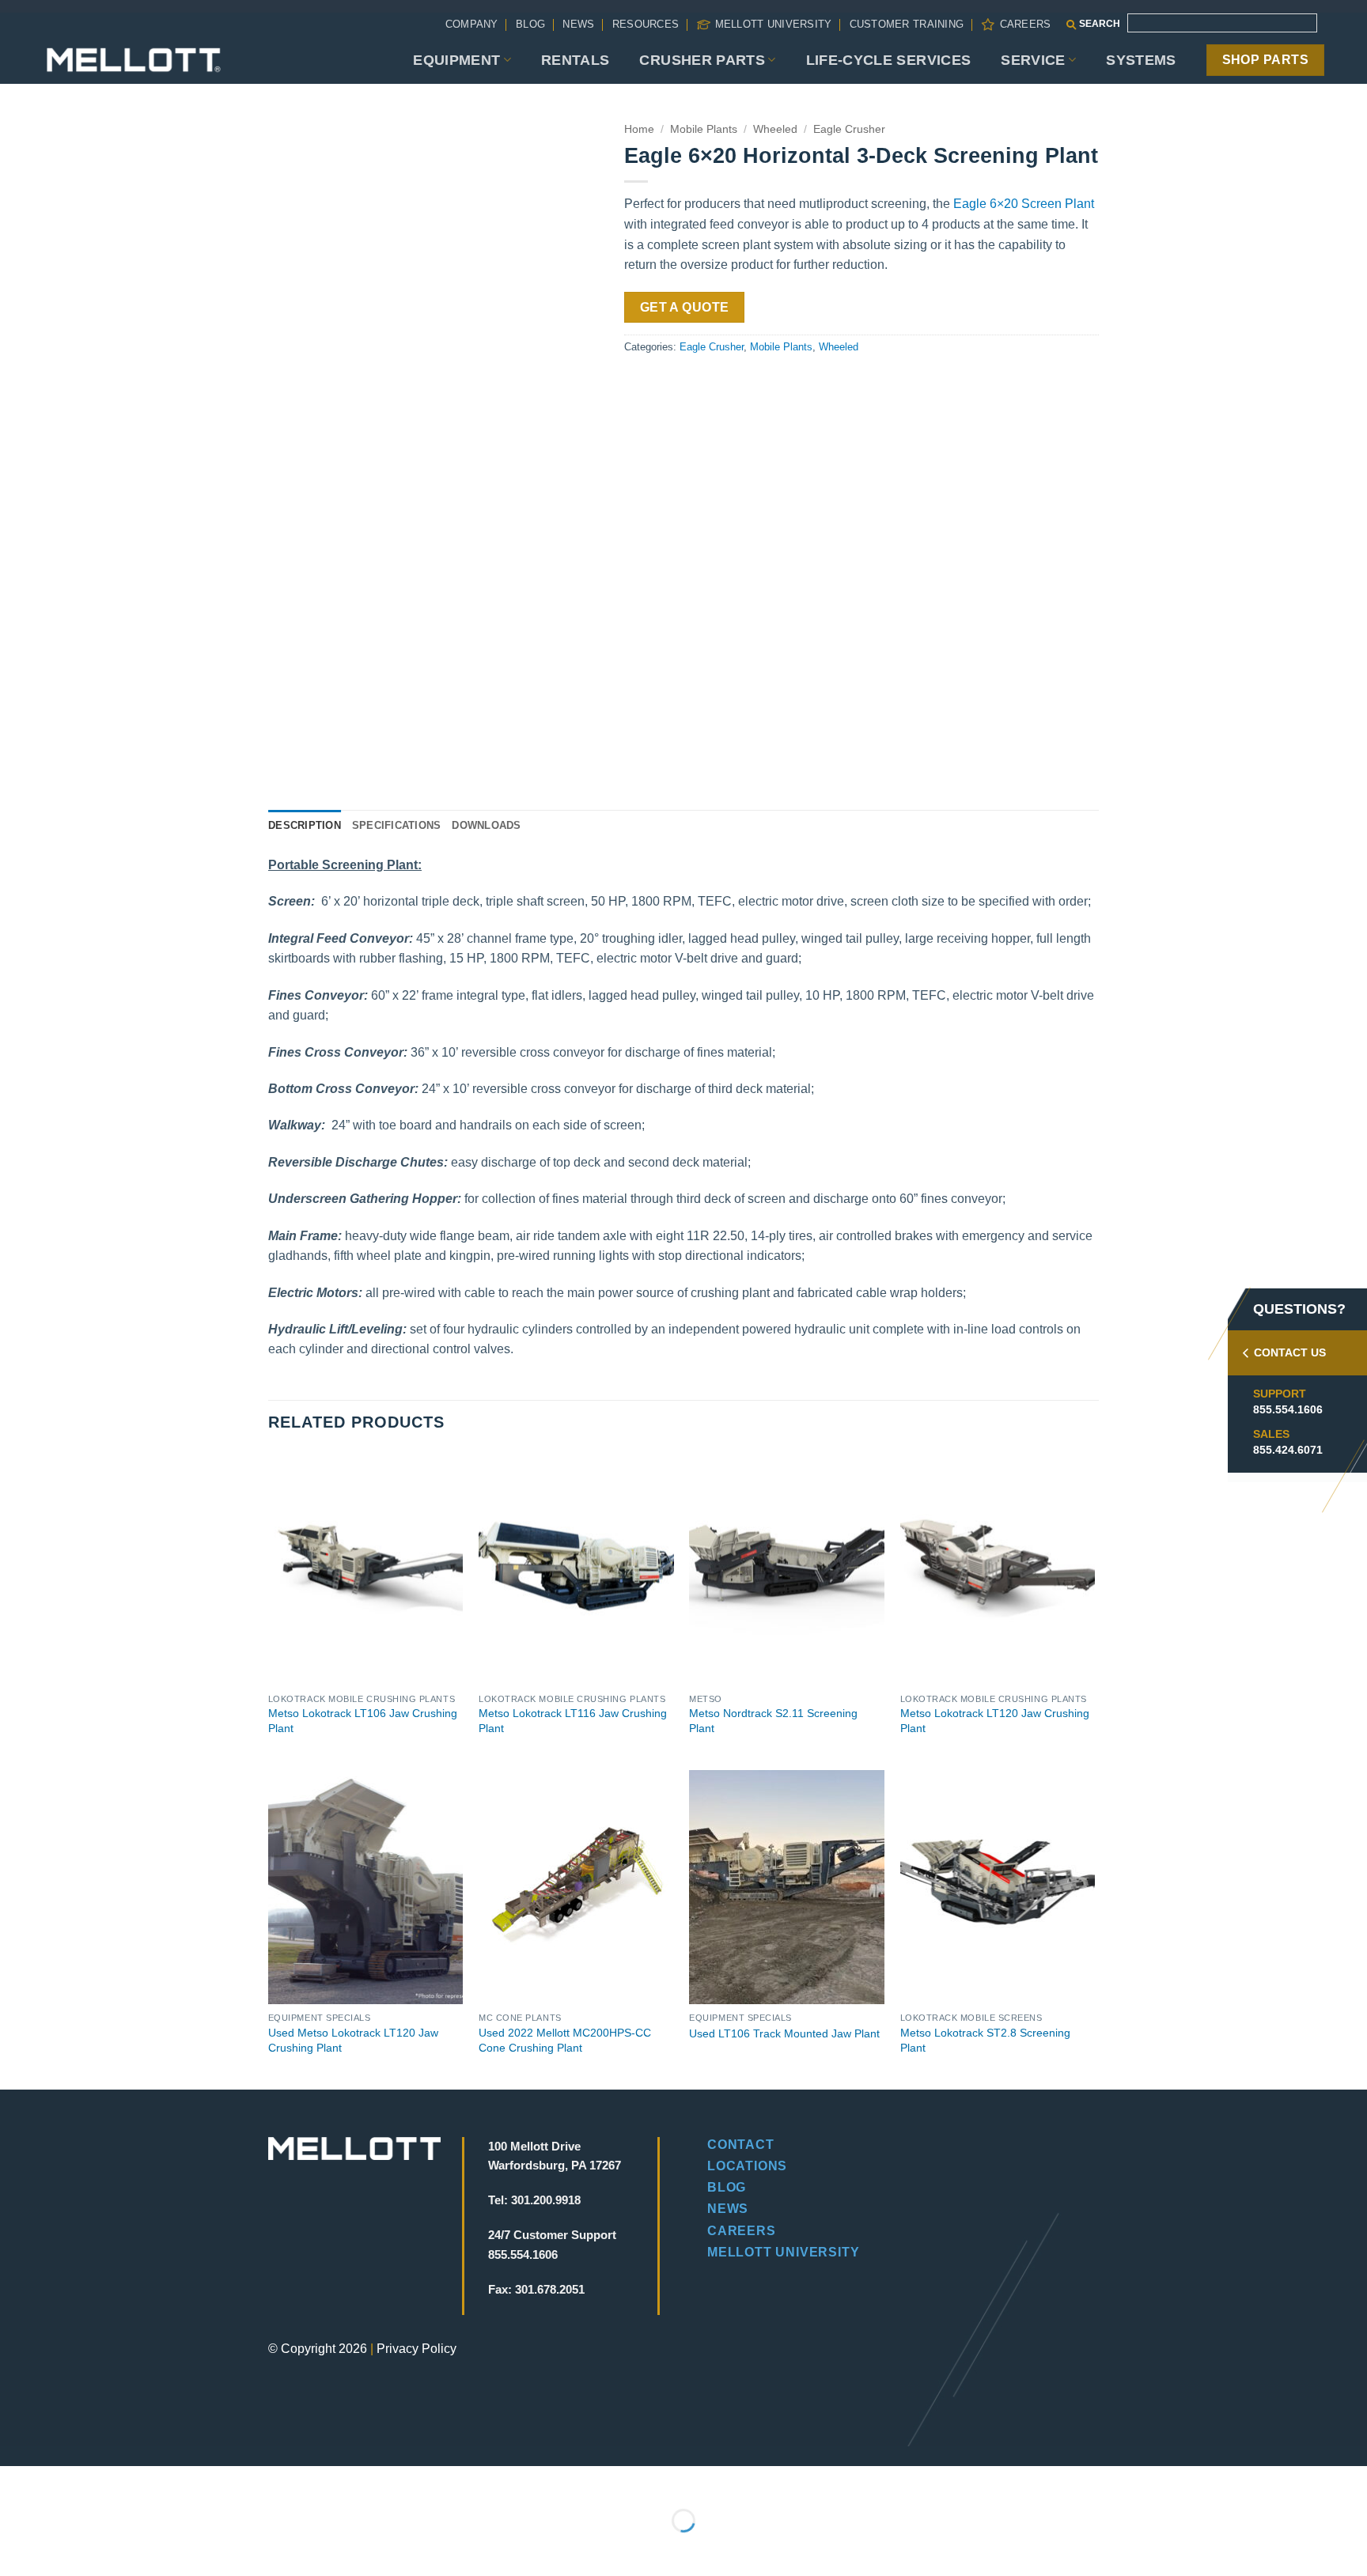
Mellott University (774, 24)
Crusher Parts (702, 60)
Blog (530, 24)
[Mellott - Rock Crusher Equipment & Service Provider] (134, 60)
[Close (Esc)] (155, 2481)
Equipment (456, 60)
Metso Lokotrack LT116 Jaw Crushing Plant (573, 1721)
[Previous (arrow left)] (15, 2548)
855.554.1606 (1288, 1409)
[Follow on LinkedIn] (362, 2249)
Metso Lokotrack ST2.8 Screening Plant (985, 2040)
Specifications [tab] (397, 825)
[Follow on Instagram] (308, 2249)
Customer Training (907, 24)
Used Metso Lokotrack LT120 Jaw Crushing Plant (353, 2040)
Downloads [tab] (486, 825)
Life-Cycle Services (889, 60)
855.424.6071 (1288, 1450)
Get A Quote (685, 307)
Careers (1025, 24)
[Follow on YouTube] (389, 2249)
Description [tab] (305, 825)
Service (1033, 60)
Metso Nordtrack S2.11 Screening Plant (773, 1721)
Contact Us (1290, 1352)
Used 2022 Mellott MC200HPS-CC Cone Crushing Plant (565, 2040)
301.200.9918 (546, 2200)
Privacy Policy (417, 2349)
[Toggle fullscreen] (62, 2481)
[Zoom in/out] (15, 2481)
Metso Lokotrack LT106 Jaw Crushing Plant (363, 1721)
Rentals (575, 60)
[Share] (108, 2481)
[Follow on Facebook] (281, 2249)
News (578, 24)
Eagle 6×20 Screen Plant (1024, 204)
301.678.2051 (550, 2289)
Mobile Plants (704, 129)
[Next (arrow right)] (62, 2548)
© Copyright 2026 (318, 2349)
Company (472, 24)
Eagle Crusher (849, 129)
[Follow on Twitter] (335, 2249)
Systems (1141, 60)
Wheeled (775, 129)
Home (639, 129)
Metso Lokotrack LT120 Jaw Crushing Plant (995, 1721)
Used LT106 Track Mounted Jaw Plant (784, 2033)
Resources (646, 24)
